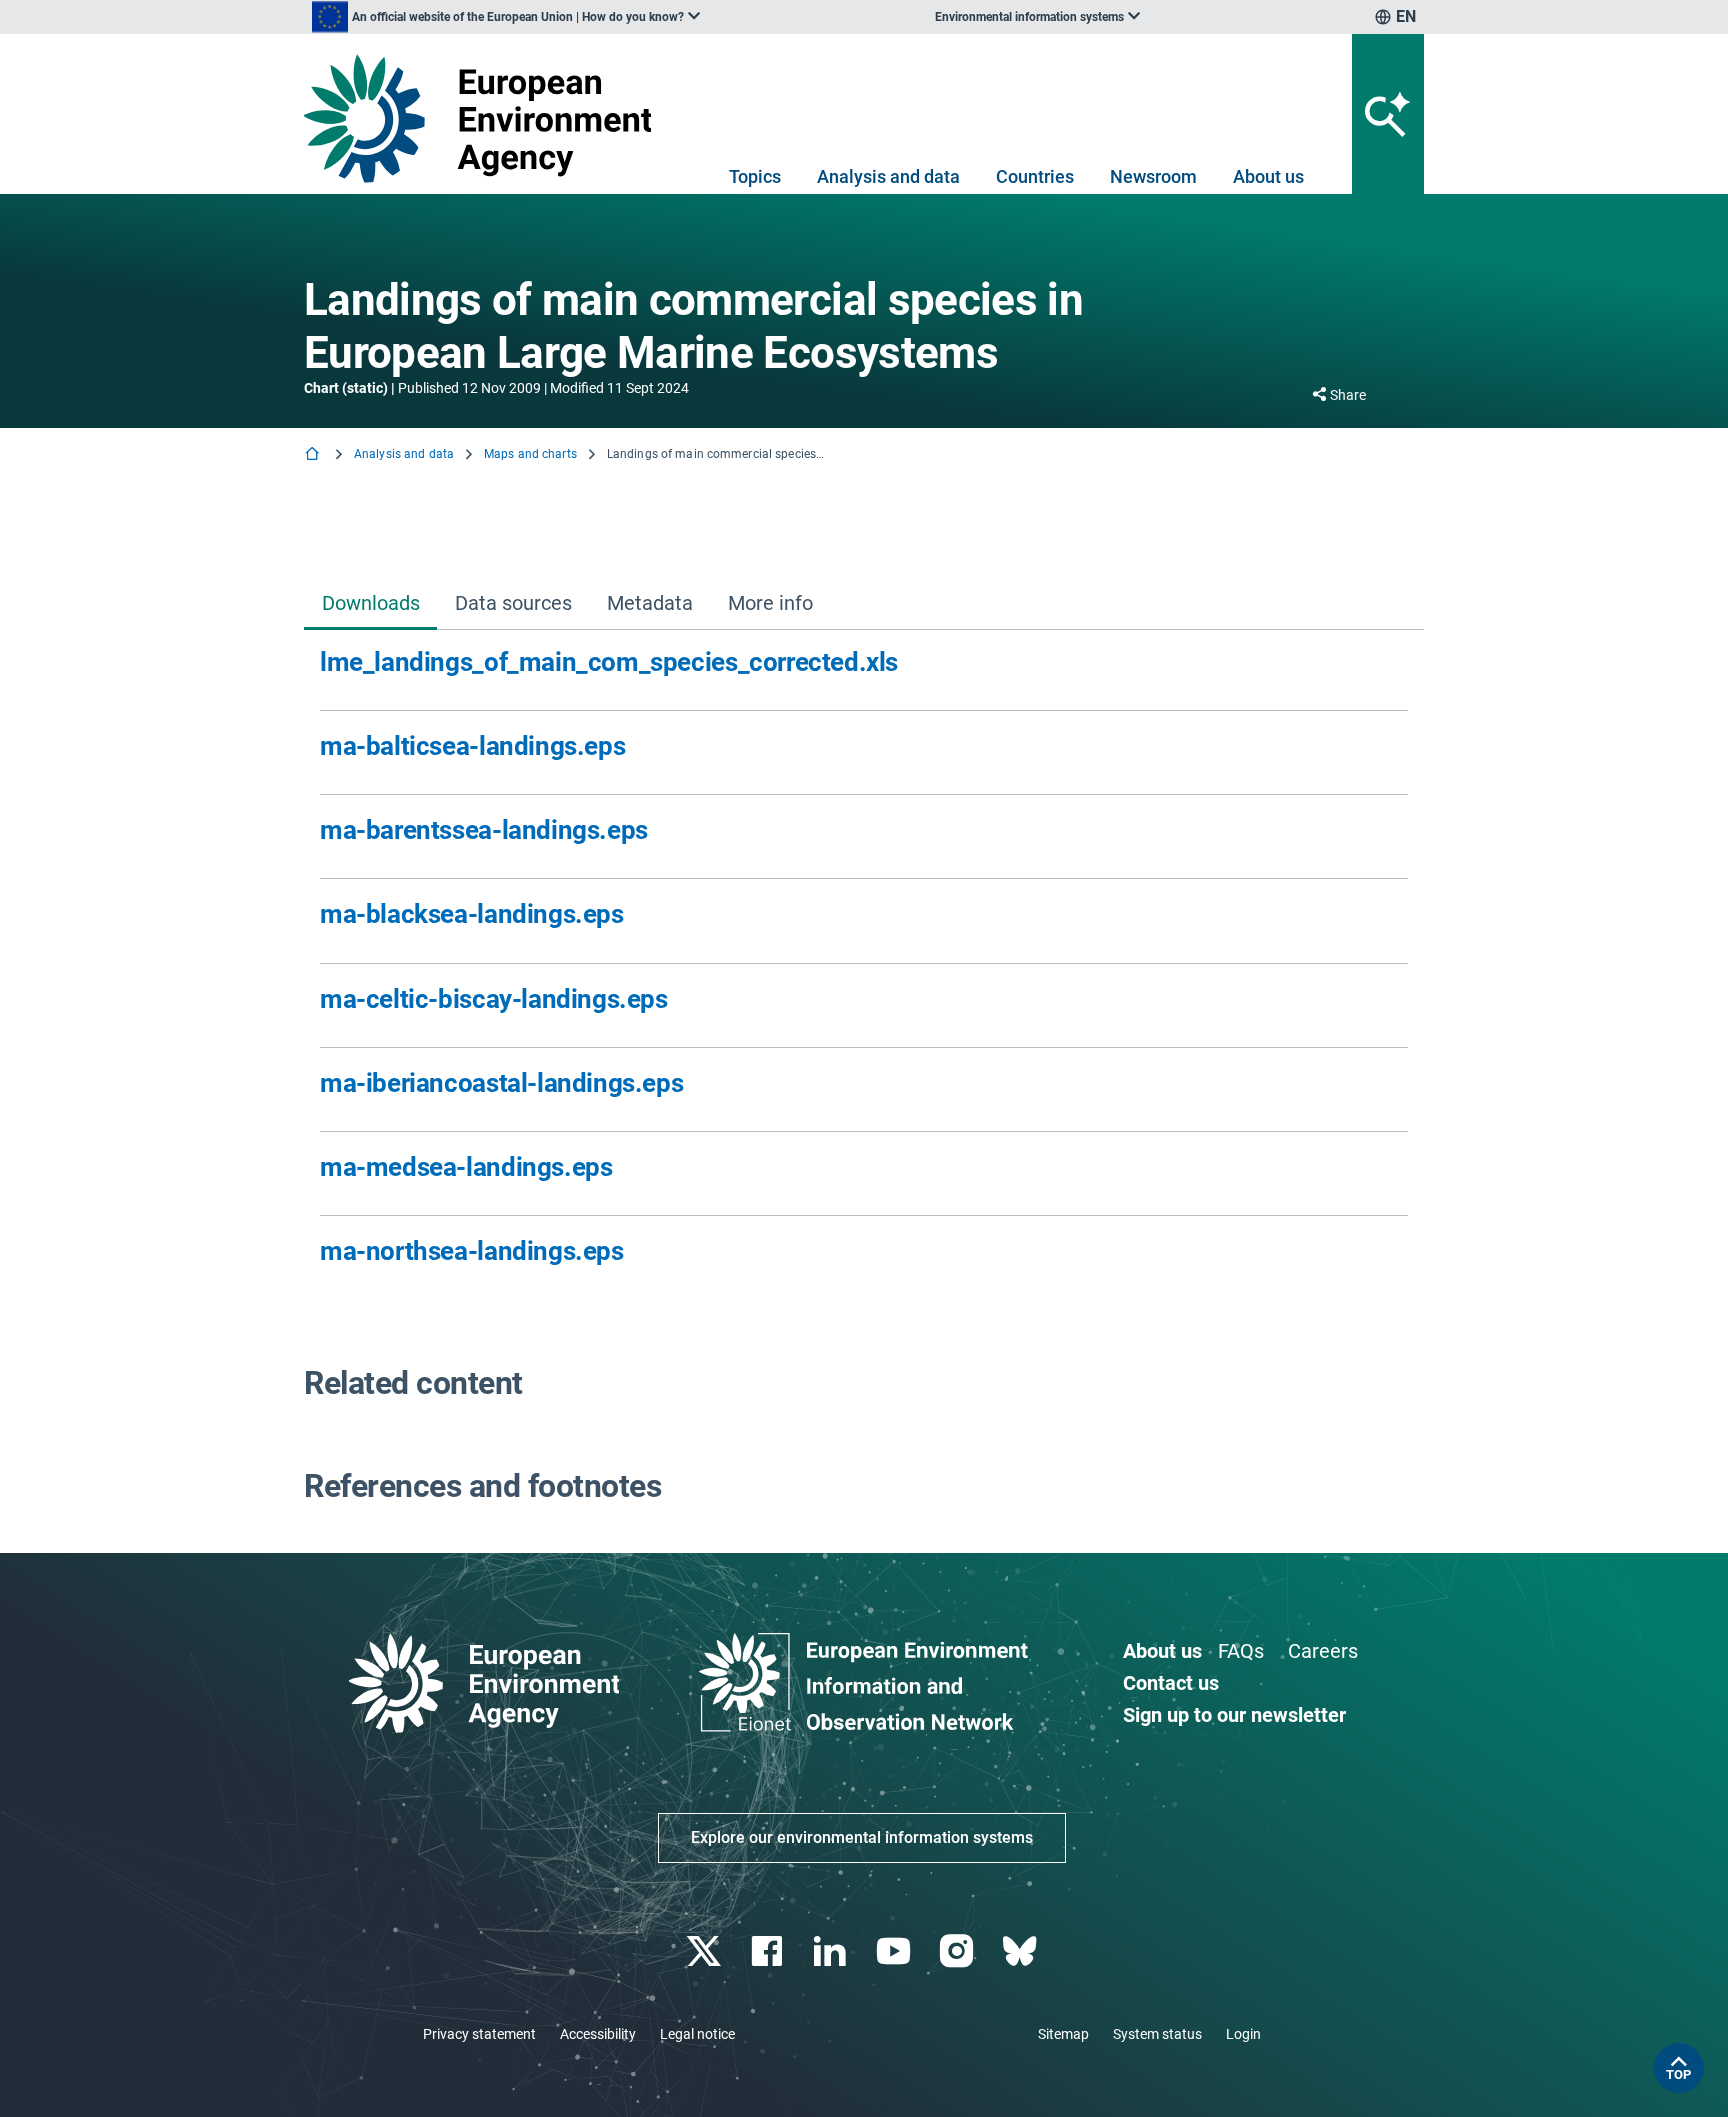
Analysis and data (888, 176)
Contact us (1171, 1683)
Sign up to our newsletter (1234, 1715)
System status (1157, 2034)
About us (1268, 176)
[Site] (485, 118)
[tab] (370, 604)
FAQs (1241, 1651)
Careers (1323, 1651)
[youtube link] (895, 1951)
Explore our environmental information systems (862, 1837)
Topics (755, 176)
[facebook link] (769, 1951)
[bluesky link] (1021, 1951)
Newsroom (1153, 176)
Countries (1035, 176)
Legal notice (697, 2034)
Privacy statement (479, 2034)
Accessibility (598, 2034)
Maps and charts (530, 454)
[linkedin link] (832, 1951)
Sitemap (1063, 2034)
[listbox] (506, 17)
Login (1243, 2034)
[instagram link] (958, 1951)
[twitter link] (705, 1951)
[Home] (314, 455)
